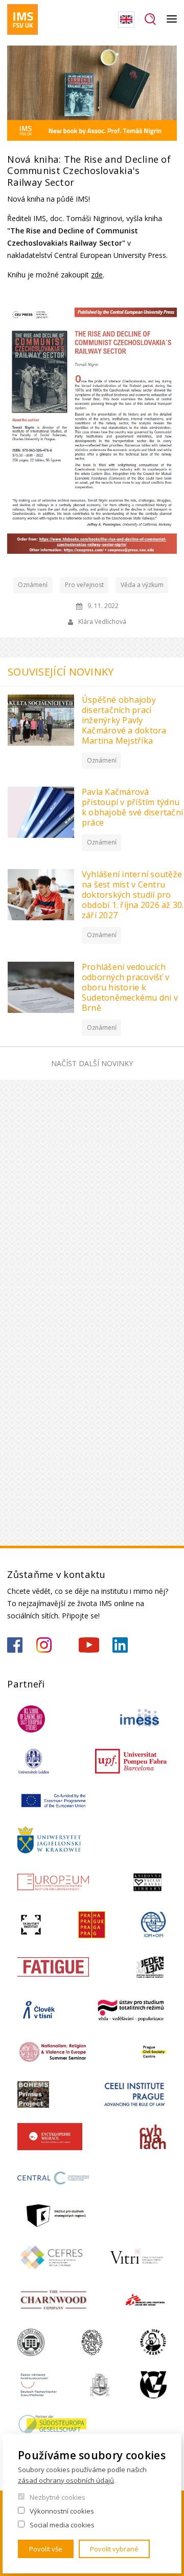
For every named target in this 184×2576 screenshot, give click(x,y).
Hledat (151, 19)
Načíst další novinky (92, 1063)
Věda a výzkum (142, 585)
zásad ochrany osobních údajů (66, 2480)
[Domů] (22, 19)
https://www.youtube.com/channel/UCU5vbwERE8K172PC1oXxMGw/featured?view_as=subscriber (89, 1645)
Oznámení (33, 585)
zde (97, 275)
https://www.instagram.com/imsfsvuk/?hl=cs (44, 1645)
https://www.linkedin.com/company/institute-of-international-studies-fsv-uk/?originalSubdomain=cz (120, 1645)
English (126, 19)
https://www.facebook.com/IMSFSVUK (15, 1645)
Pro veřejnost (84, 585)
